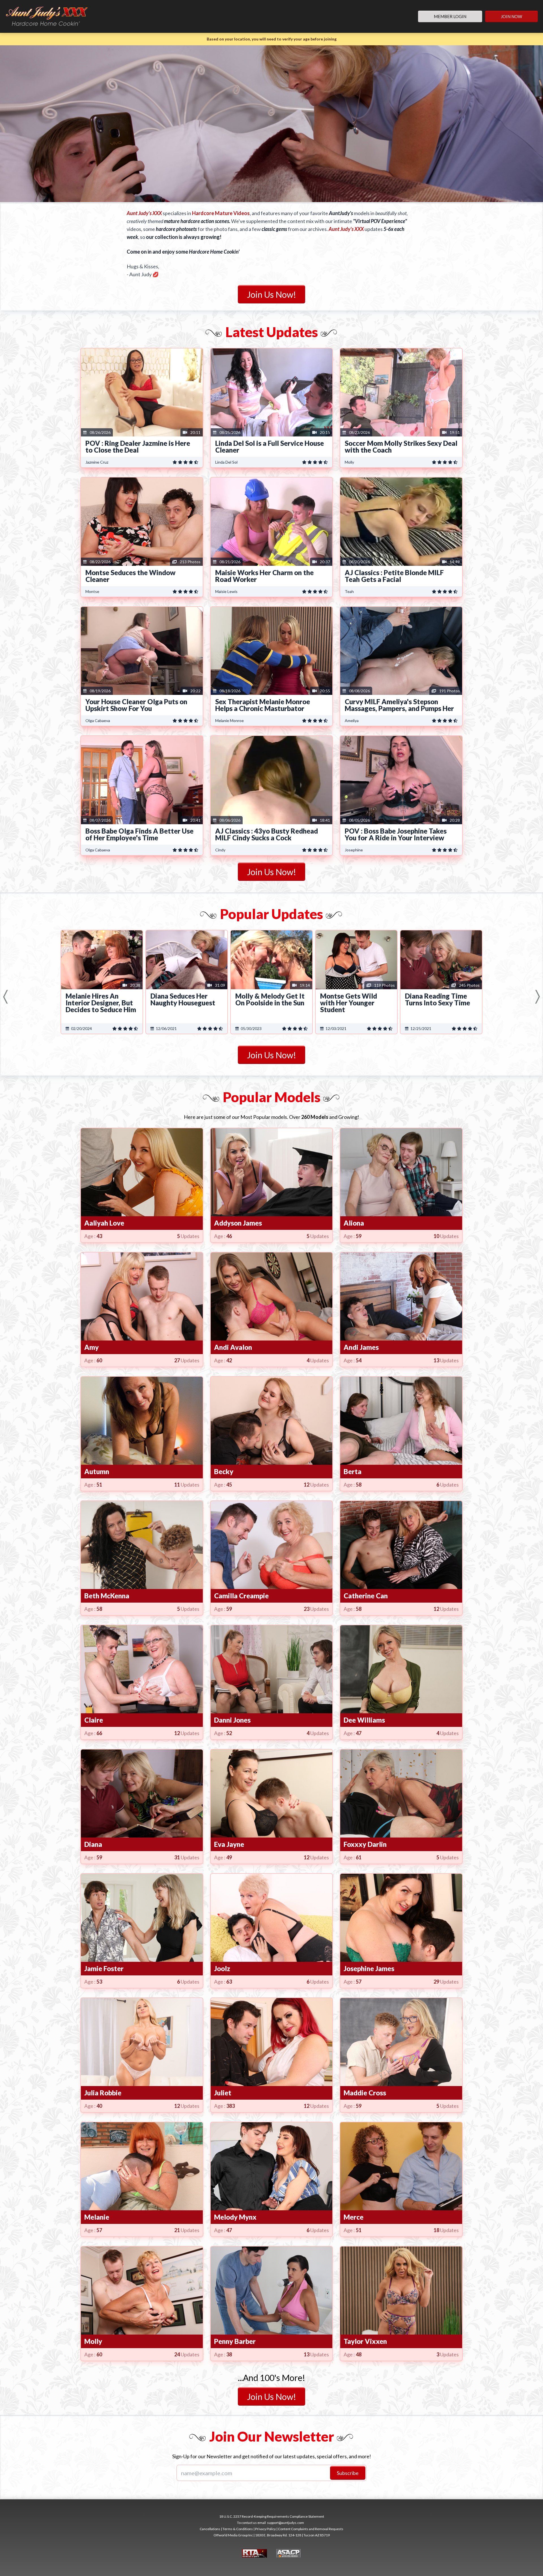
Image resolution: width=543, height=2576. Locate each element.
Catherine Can (366, 1596)
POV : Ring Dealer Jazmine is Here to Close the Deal (138, 447)
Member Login (450, 16)
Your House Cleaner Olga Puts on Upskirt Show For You (136, 705)
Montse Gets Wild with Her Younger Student (349, 1003)
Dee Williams (364, 1720)
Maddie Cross (365, 2093)
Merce (354, 2217)
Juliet (223, 2093)
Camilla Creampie (241, 1596)
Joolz (222, 1968)
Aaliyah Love (104, 1223)
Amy (91, 1347)
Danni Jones (232, 1720)
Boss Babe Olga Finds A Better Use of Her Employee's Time (139, 834)
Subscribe (348, 2473)
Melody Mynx (235, 2217)
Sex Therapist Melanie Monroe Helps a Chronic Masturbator (263, 705)
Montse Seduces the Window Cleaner (131, 576)
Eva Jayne (229, 1844)
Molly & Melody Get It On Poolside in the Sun (270, 999)
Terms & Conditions (238, 2529)
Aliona (354, 1223)
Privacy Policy (265, 2529)
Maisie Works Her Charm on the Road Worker (264, 576)
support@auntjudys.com (285, 2523)
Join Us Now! (271, 294)
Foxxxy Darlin (365, 1844)
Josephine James (369, 1968)
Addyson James (238, 1223)
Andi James (361, 1347)
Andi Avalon (233, 1347)
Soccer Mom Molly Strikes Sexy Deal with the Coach (401, 447)
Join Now (511, 16)
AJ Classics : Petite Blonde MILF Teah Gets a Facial (394, 576)
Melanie (97, 2217)
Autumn (97, 1471)
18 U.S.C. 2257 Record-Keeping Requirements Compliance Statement (272, 2516)
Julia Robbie (103, 2093)
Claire (94, 1720)
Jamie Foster (104, 1968)
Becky (224, 1471)
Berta (353, 1471)
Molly (93, 2341)
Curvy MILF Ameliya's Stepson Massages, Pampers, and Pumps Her (399, 705)
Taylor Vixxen (365, 2341)
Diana (93, 1844)
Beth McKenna (107, 1596)
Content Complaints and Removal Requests (311, 2529)
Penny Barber (235, 2341)
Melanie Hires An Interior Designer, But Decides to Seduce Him (101, 1003)
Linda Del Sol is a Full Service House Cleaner (270, 447)
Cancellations (210, 2529)
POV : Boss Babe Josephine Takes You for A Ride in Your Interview (396, 834)
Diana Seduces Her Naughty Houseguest (183, 999)
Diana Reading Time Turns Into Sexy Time (438, 999)
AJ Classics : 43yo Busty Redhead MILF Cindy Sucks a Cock (267, 834)
